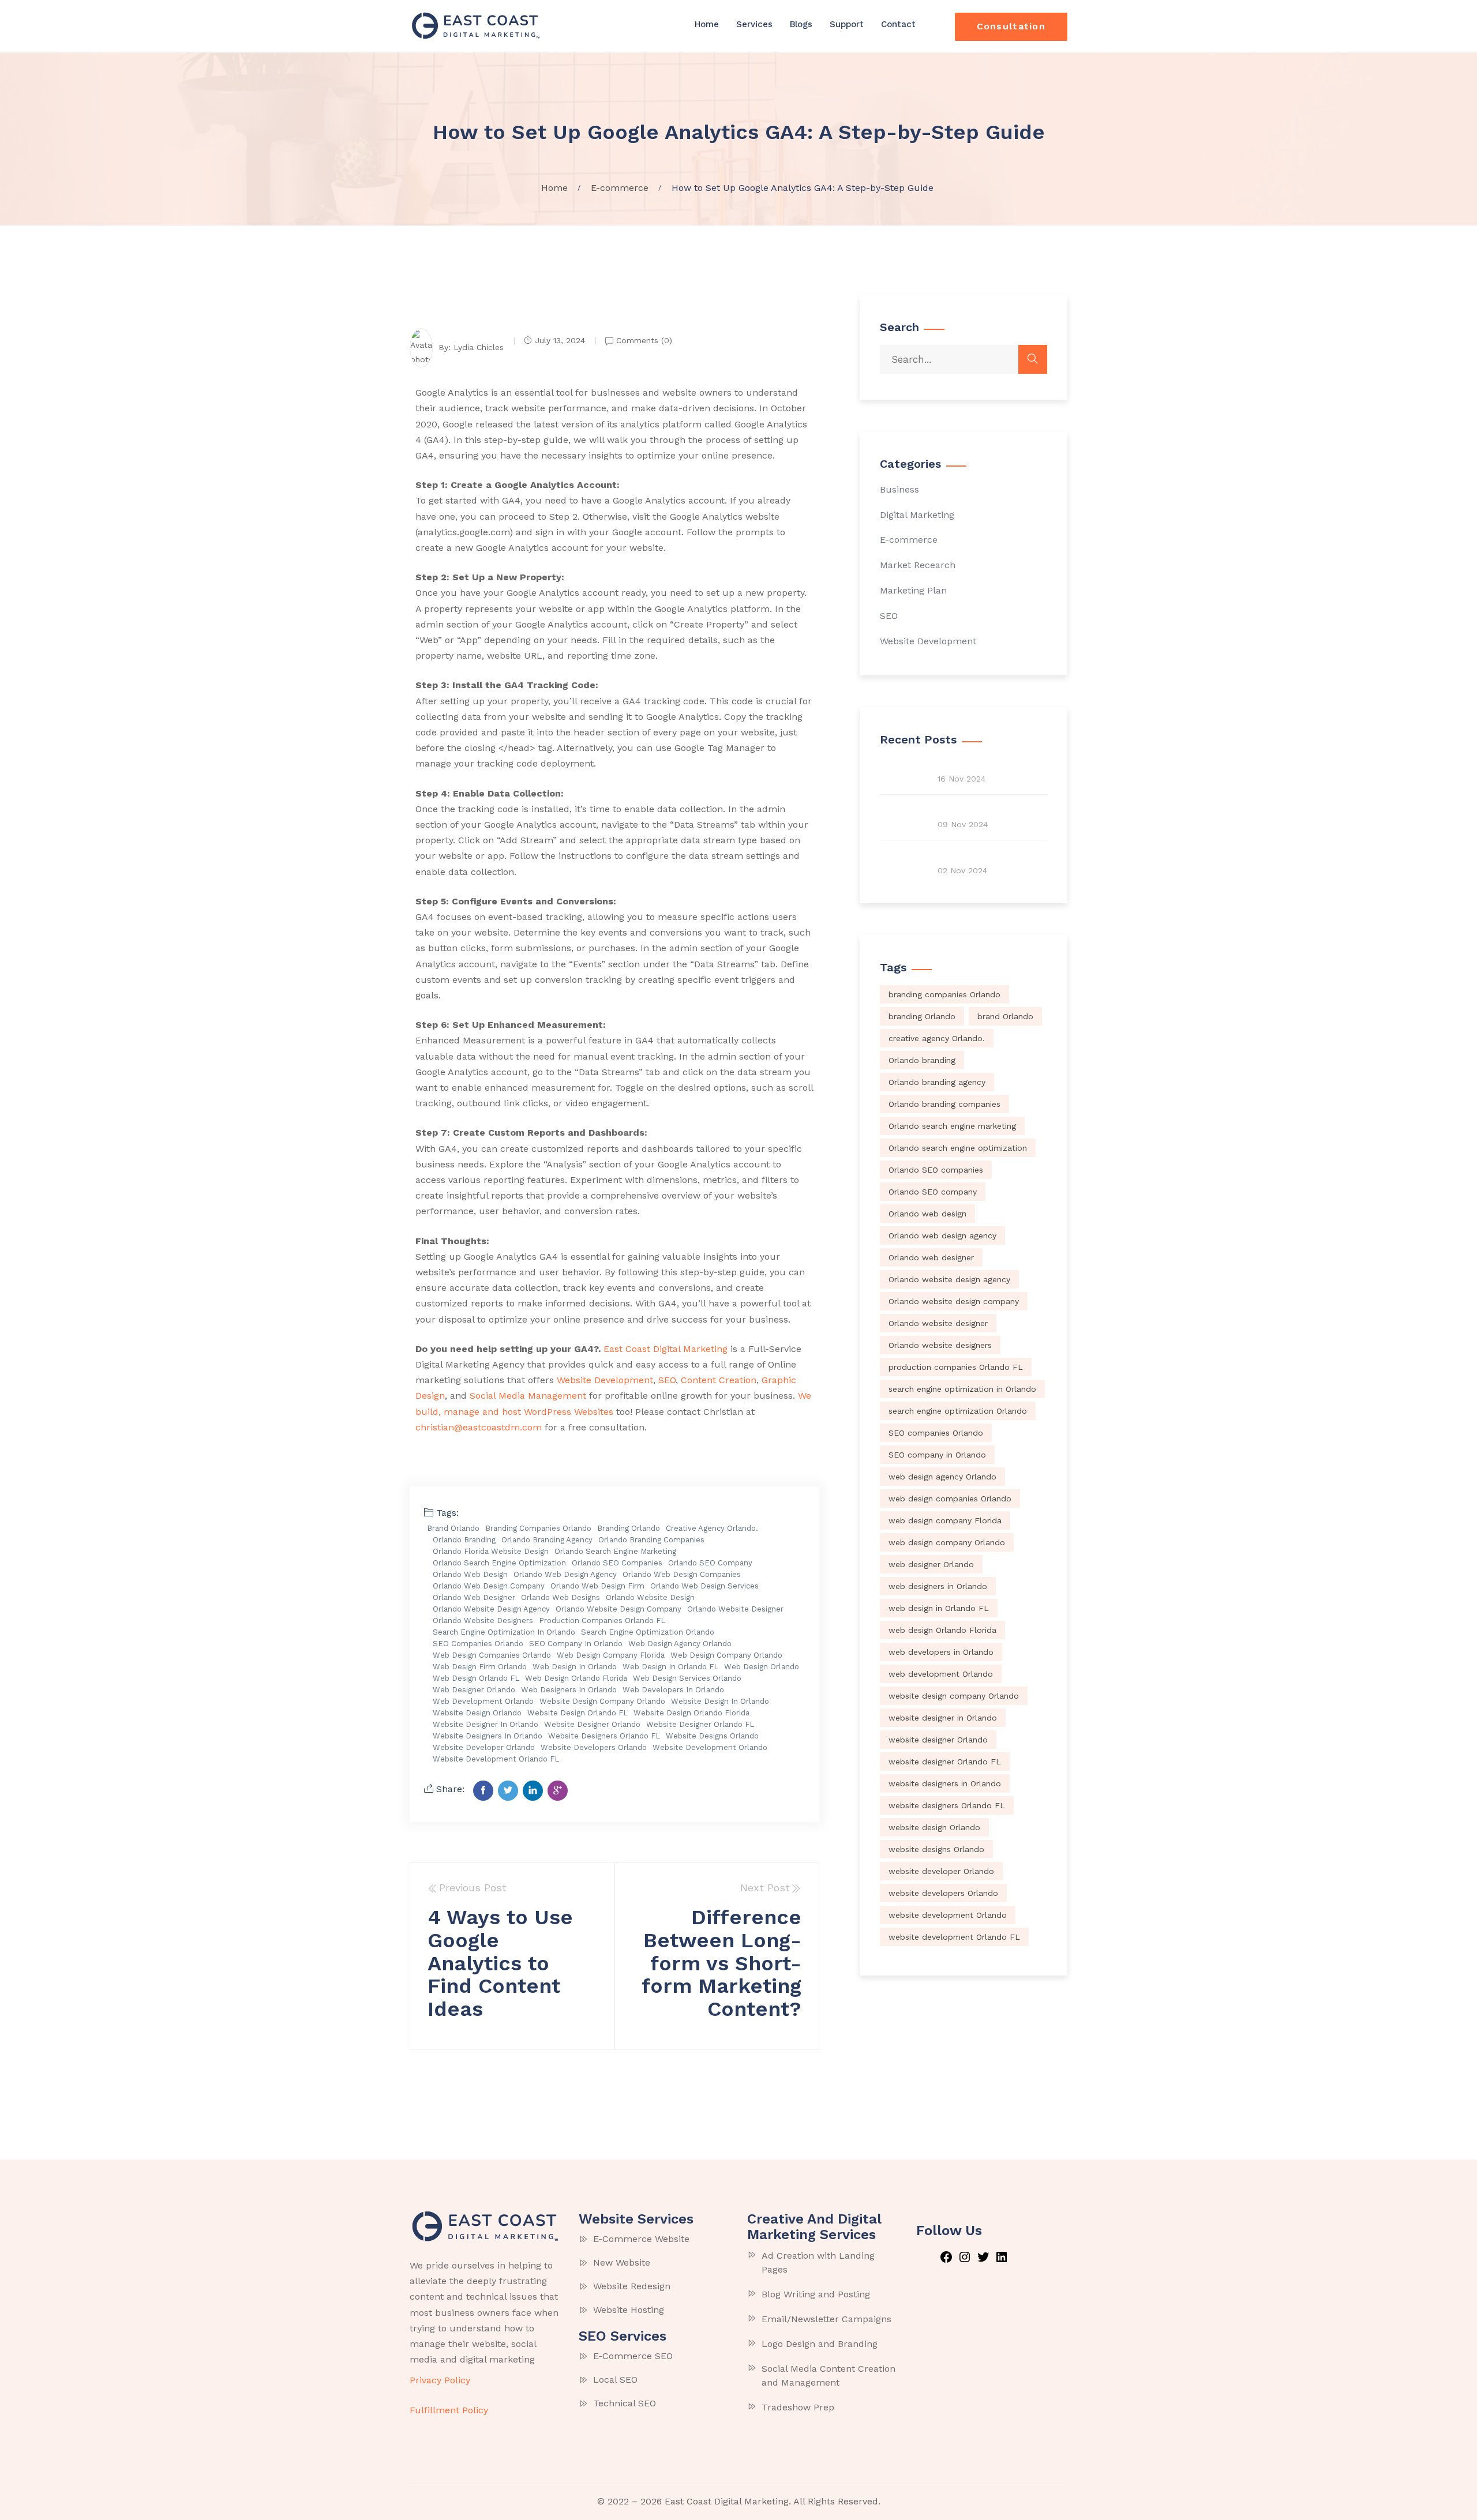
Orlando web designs (561, 1597)
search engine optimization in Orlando (504, 1632)
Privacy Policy (440, 2380)
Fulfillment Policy (449, 2410)
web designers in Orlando (569, 1690)
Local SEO (615, 2380)
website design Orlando (477, 1713)
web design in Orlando (575, 1667)
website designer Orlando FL (700, 1724)
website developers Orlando (594, 1747)
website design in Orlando (720, 1701)
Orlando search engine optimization (499, 1563)
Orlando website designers (483, 1620)
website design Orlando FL (578, 1713)
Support (847, 24)
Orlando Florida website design (491, 1551)
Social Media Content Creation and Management (829, 2376)
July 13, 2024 (560, 340)
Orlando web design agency (565, 1574)
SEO (889, 616)
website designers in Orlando (488, 1736)
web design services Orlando (687, 1678)
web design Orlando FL (476, 1678)
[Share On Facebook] (483, 1791)
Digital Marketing (917, 515)
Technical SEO (625, 2403)
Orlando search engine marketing (615, 1551)
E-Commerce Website (641, 2239)
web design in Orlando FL (670, 1667)
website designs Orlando (712, 1736)
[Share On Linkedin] (533, 1791)
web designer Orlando (474, 1690)
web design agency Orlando (680, 1644)
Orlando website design (650, 1597)
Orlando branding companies (651, 1540)
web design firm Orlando (480, 1667)
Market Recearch (918, 565)
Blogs (801, 24)
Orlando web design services (704, 1586)
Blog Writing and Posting (816, 2294)
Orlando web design (470, 1574)
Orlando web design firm (597, 1586)
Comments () (643, 340)
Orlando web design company (489, 1586)
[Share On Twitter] (508, 1791)
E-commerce (909, 540)
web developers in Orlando (673, 1690)
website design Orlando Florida (691, 1713)
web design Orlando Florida (576, 1678)
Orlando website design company (618, 1609)
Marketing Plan (913, 590)
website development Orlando (710, 1747)
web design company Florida (611, 1655)
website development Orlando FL (496, 1759)
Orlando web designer (474, 1597)
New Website (622, 2262)
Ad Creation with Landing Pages (818, 2262)
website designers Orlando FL (604, 1736)
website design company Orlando (602, 1701)
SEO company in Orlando (576, 1644)
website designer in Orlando (486, 1724)
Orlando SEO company (710, 1563)
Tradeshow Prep (798, 2407)
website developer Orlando (484, 1747)
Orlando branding (464, 1540)
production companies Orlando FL (602, 1620)
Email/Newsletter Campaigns (826, 2319)
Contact (898, 24)
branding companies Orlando (538, 1528)
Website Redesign (632, 2286)
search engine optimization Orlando (648, 1632)
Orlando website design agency (491, 1609)
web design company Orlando (726, 1655)
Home (707, 24)
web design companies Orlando (492, 1655)
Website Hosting (629, 2310)
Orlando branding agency (547, 1540)
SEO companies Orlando (478, 1644)
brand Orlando (453, 1528)
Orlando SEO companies (617, 1563)
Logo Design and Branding (820, 2344)
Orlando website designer (735, 1609)
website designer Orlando (592, 1724)
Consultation (1011, 26)
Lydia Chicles (479, 347)
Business (899, 489)
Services (754, 24)
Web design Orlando (762, 1667)
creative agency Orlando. (712, 1528)
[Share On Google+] (558, 1791)
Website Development (928, 641)
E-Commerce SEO (633, 2356)
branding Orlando (629, 1528)
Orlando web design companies (682, 1574)
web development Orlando (483, 1701)
